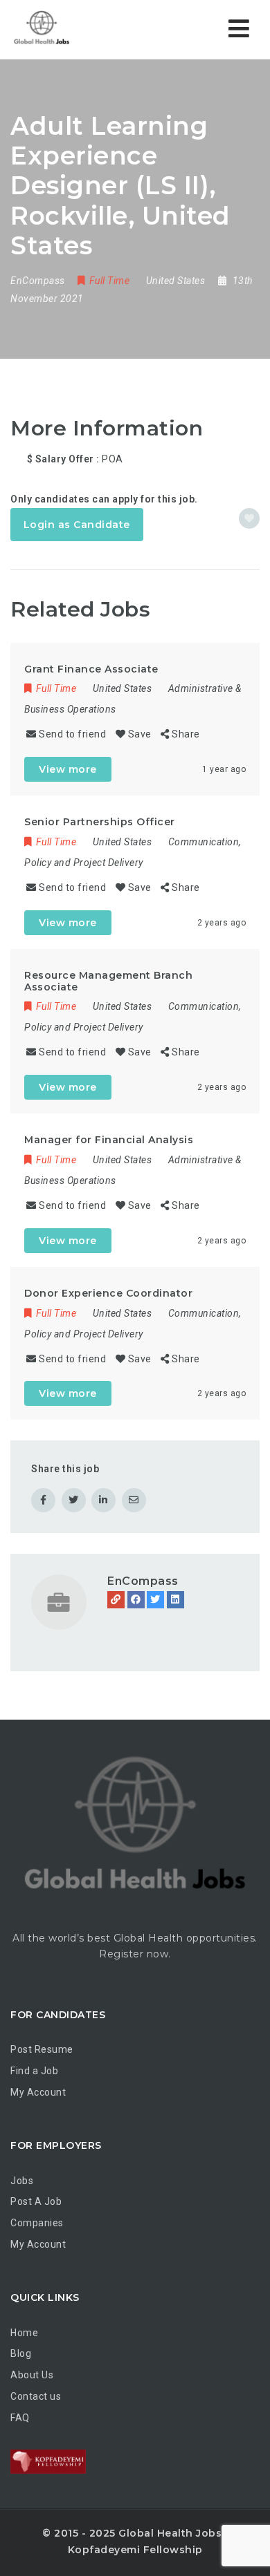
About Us (32, 2375)
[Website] (116, 1600)
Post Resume (42, 2049)
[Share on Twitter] (74, 1500)
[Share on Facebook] (43, 1500)
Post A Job (36, 2201)
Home (24, 2333)
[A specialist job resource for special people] (69, 29)
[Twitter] (155, 1600)
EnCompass (143, 1581)
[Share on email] (134, 1500)
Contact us (36, 2396)
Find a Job (34, 2071)
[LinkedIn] (175, 1600)
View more (68, 769)
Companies (37, 2223)
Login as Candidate (77, 525)
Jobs (22, 2181)
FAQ (20, 2418)
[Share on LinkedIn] (103, 1500)
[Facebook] (136, 1600)
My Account (38, 2092)
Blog (21, 2353)
